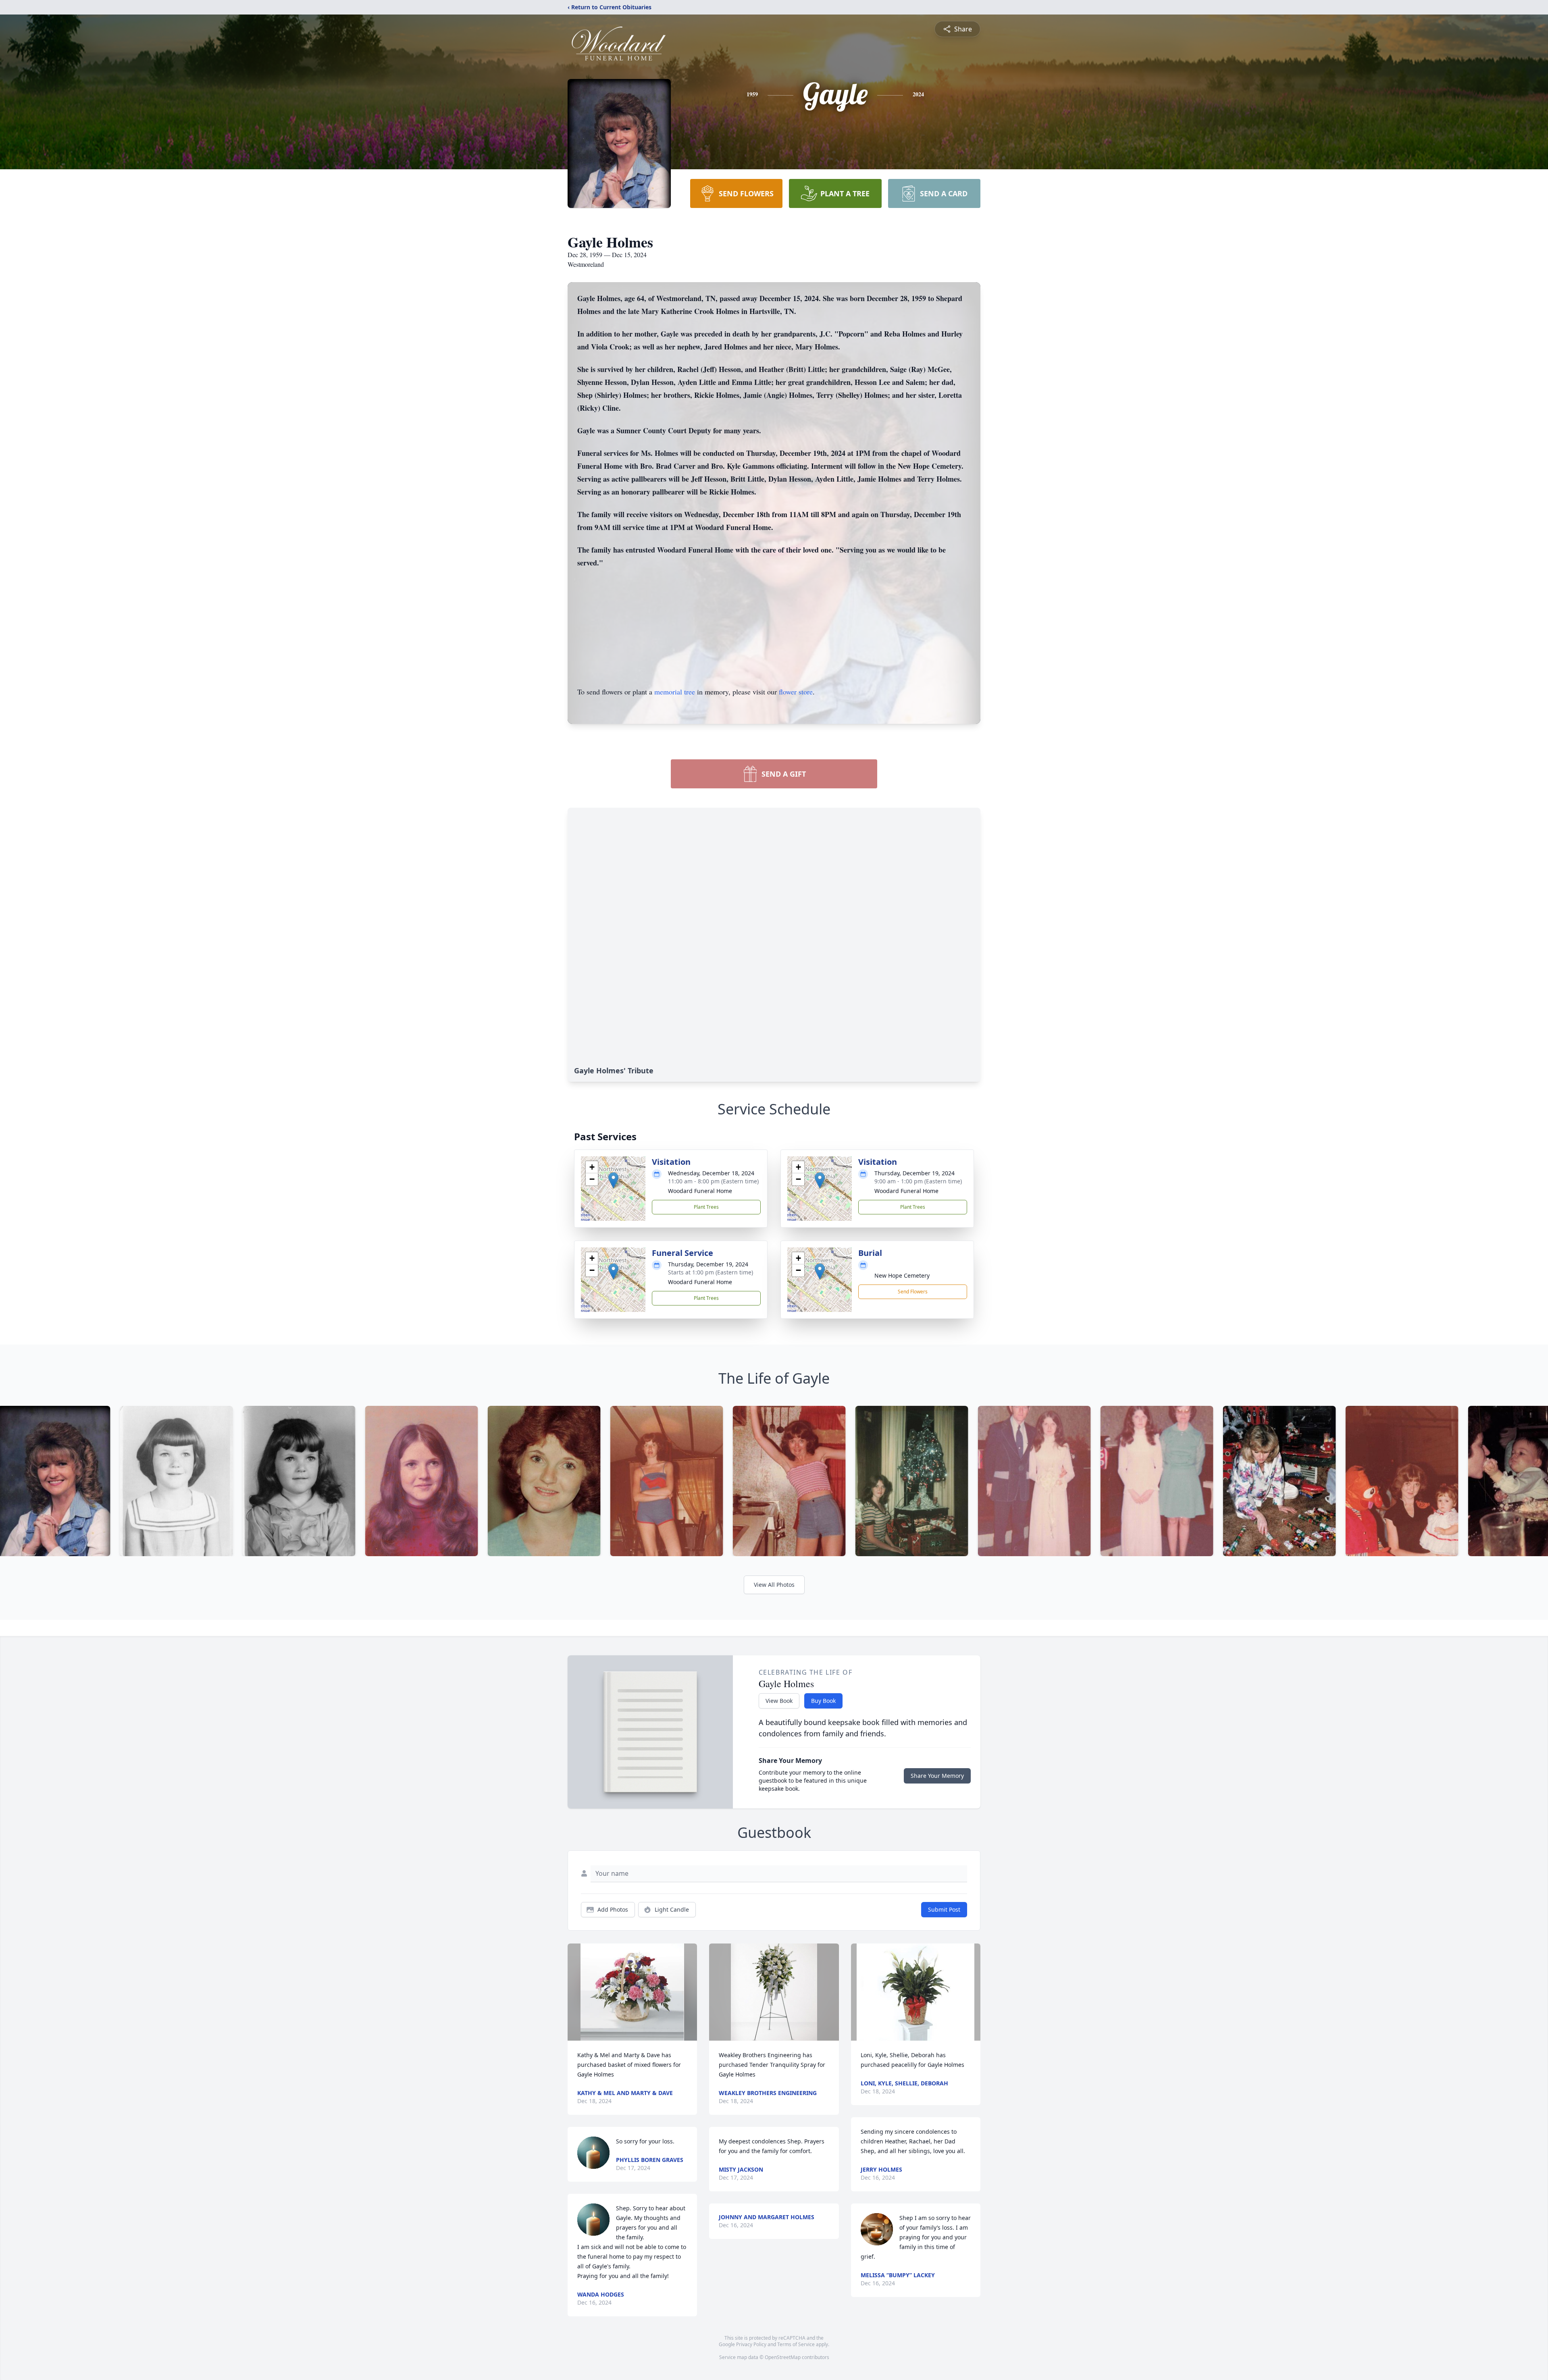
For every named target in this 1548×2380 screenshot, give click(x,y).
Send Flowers (913, 1292)
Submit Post (944, 1909)
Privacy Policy (751, 2344)
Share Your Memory (937, 1776)
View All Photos (774, 1585)
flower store (796, 692)
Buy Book (823, 1701)
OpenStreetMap (783, 2357)
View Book (779, 1701)
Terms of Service (796, 2344)
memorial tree (675, 692)
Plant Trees (706, 1207)
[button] (613, 1180)
